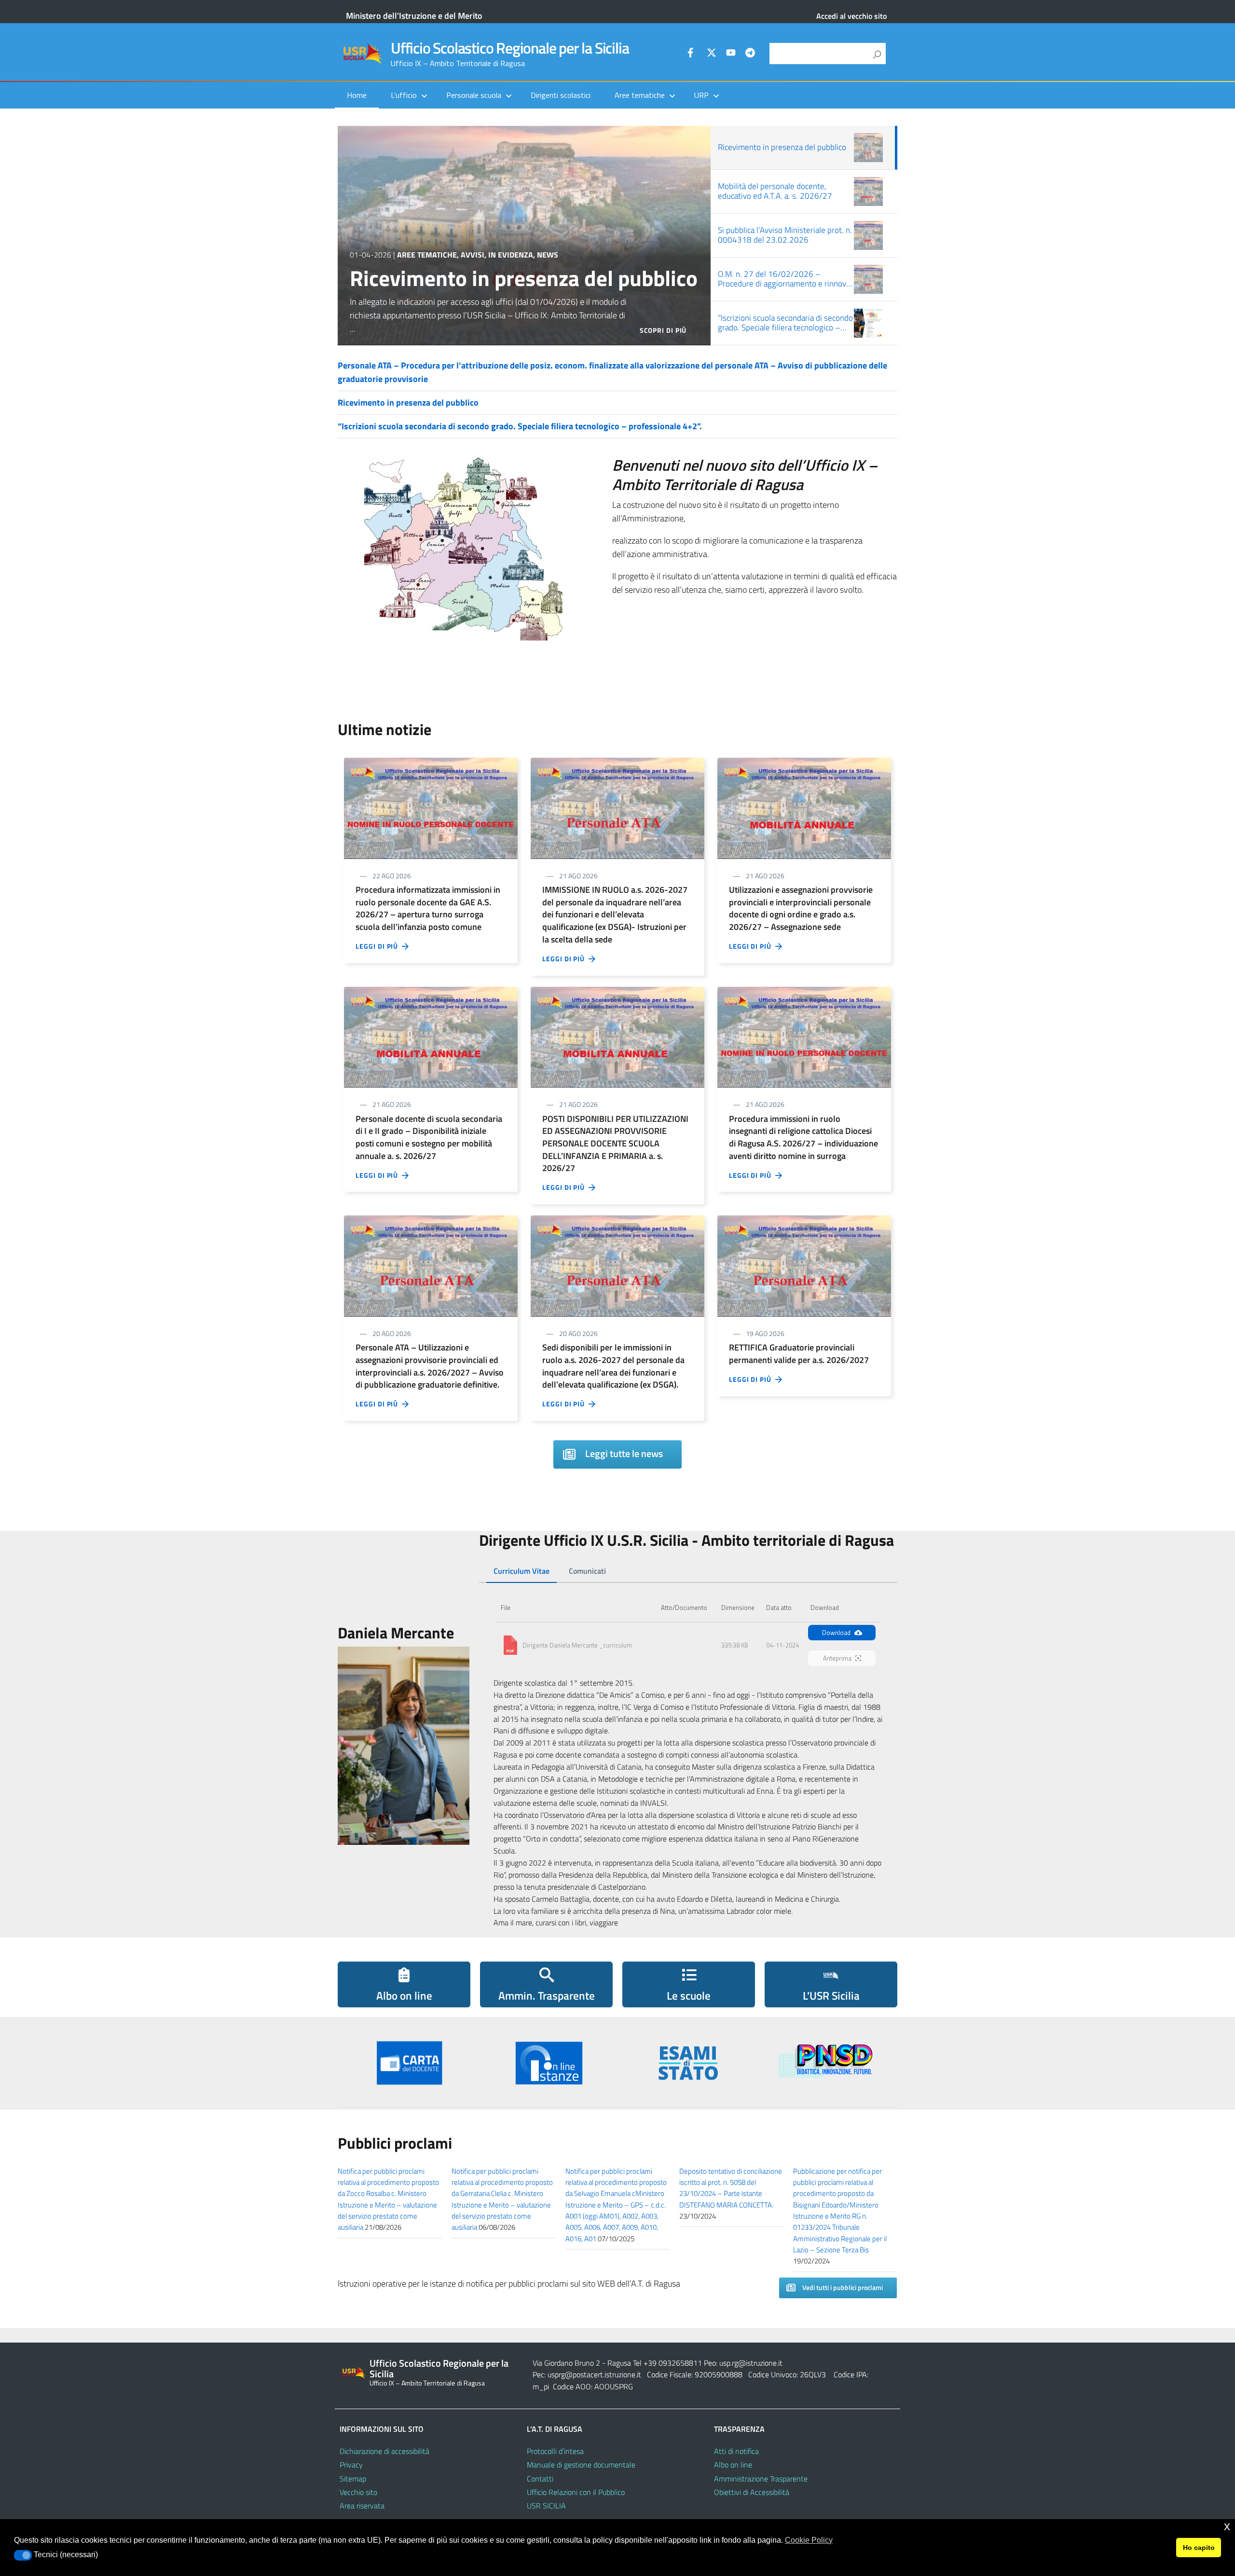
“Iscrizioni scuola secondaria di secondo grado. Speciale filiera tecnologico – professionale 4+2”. (520, 426)
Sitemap (353, 2479)
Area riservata (362, 2506)
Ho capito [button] (1199, 2548)
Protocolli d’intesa (555, 2451)
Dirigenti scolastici (561, 95)
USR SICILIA (546, 2506)
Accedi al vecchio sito (851, 16)
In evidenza (511, 255)
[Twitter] (712, 54)
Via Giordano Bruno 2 (566, 2363)
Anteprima (837, 1658)
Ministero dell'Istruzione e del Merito (414, 16)
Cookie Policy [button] (809, 2540)
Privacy (351, 2465)
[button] (23, 2555)
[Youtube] (731, 54)
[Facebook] (692, 54)
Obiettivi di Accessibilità (752, 2492)
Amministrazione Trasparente (761, 2479)
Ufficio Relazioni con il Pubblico (576, 2492)
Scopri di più (663, 330)
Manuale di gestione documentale (581, 2465)
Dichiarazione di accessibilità (384, 2451)
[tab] (521, 1571)
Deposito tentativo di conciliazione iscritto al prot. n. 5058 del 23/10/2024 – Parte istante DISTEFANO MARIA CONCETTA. (731, 2188)
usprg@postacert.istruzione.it (594, 2374)
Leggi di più (379, 946)
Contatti (540, 2479)
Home (357, 95)
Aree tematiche (427, 255)
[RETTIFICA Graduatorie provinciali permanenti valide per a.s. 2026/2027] (804, 1265)
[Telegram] (750, 54)
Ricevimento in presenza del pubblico (524, 278)
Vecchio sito (358, 2492)
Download (836, 1633)
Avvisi (473, 255)
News (548, 255)
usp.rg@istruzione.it (751, 2363)
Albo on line (733, 2465)
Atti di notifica (736, 2451)
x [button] (1227, 2526)
